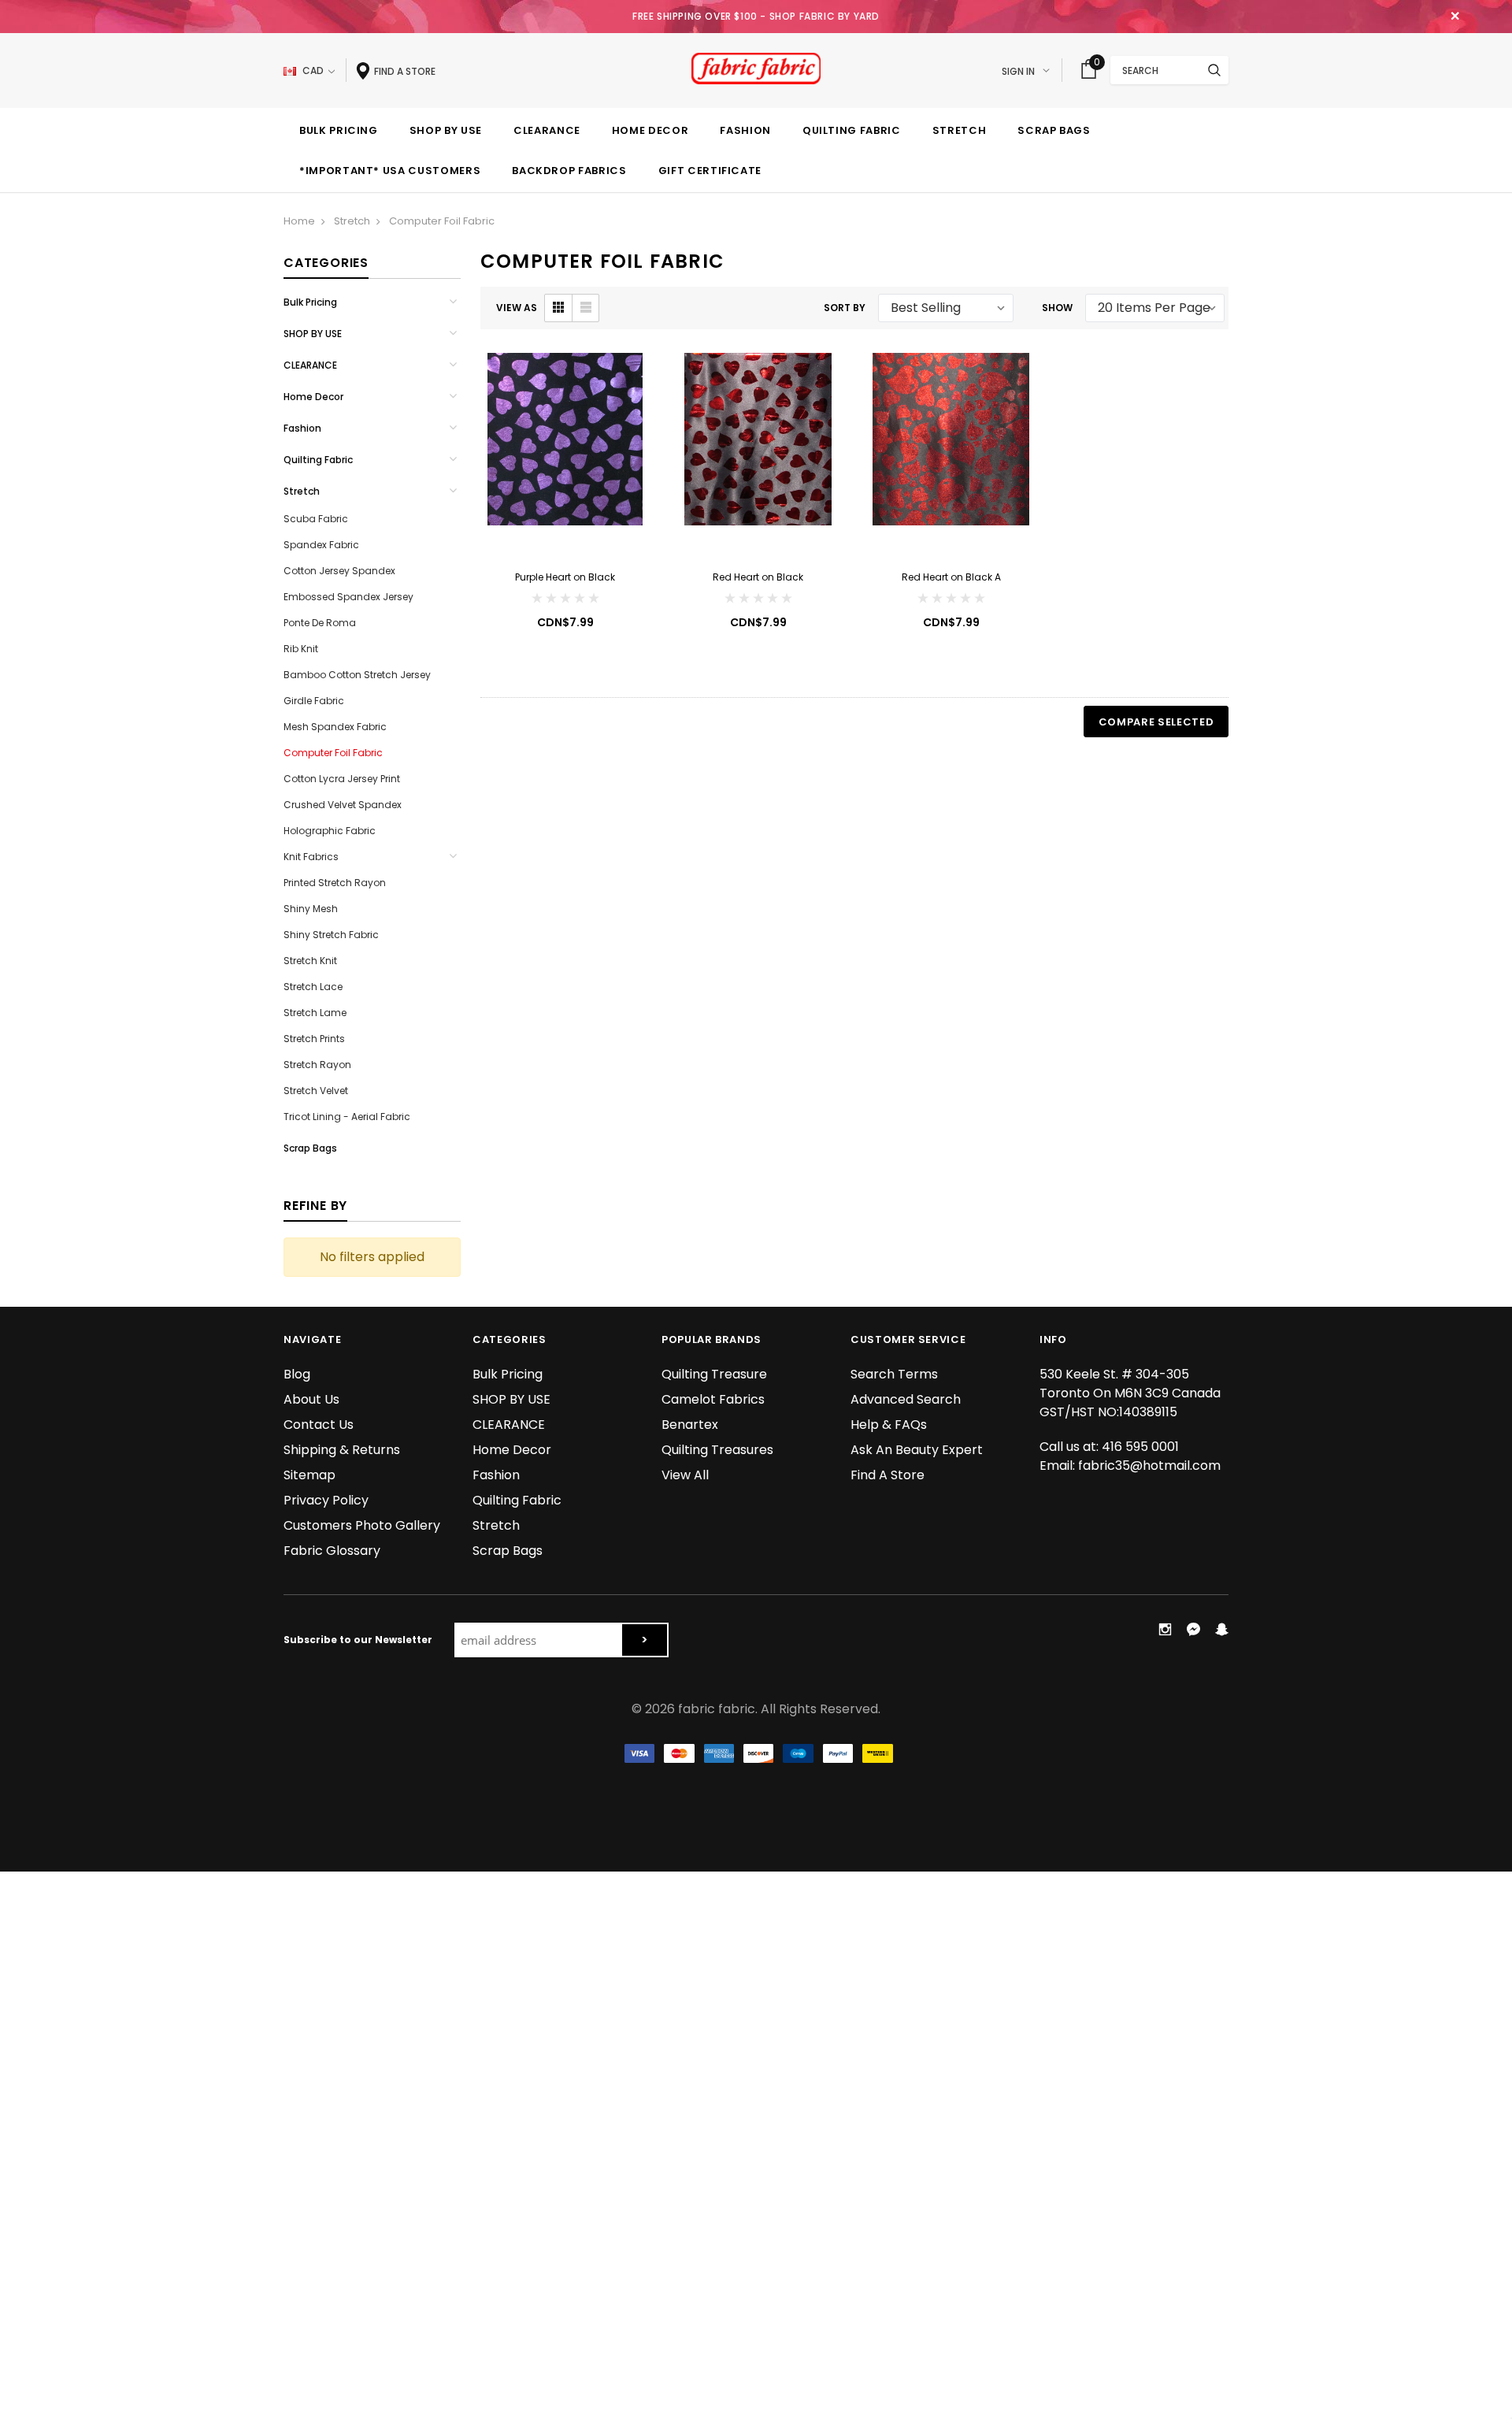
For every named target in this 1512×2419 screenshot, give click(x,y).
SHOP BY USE (313, 334)
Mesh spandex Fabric (335, 727)
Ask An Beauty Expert (917, 1450)
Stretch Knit (310, 961)
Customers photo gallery (362, 1525)
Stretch (352, 221)
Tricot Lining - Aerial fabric (347, 1117)
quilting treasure (714, 1374)
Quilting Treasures (717, 1450)
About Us (311, 1399)
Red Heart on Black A (951, 577)
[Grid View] (558, 308)
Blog (297, 1374)
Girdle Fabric (314, 701)
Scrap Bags (310, 1148)
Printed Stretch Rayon (335, 883)
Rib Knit (301, 649)
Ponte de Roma (320, 623)
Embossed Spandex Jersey (348, 597)
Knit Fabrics (311, 857)
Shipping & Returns (342, 1450)
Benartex (690, 1425)
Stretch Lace (313, 987)
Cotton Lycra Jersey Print (342, 779)
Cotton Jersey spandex (339, 571)
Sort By (845, 308)
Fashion (302, 428)
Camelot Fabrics (713, 1399)
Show (1057, 308)
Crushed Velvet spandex (343, 805)
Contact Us (319, 1425)
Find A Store (888, 1475)
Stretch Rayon (317, 1065)
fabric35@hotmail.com (1149, 1465)
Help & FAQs (889, 1425)
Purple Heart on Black (565, 577)
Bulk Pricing (310, 302)
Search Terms (894, 1374)
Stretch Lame (315, 1013)
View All (685, 1475)
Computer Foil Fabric (442, 221)
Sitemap (309, 1475)
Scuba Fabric (316, 519)
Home (299, 221)
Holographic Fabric (330, 831)
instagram (1165, 1629)
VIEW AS (517, 308)
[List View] (585, 308)
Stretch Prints (314, 1039)
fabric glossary (332, 1551)
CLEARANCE (310, 365)
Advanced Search (906, 1399)
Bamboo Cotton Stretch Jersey (357, 675)
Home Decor (313, 397)
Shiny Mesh (311, 909)
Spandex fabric (321, 545)
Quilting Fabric (318, 460)
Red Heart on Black (758, 577)
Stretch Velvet (316, 1091)
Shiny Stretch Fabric (331, 935)
